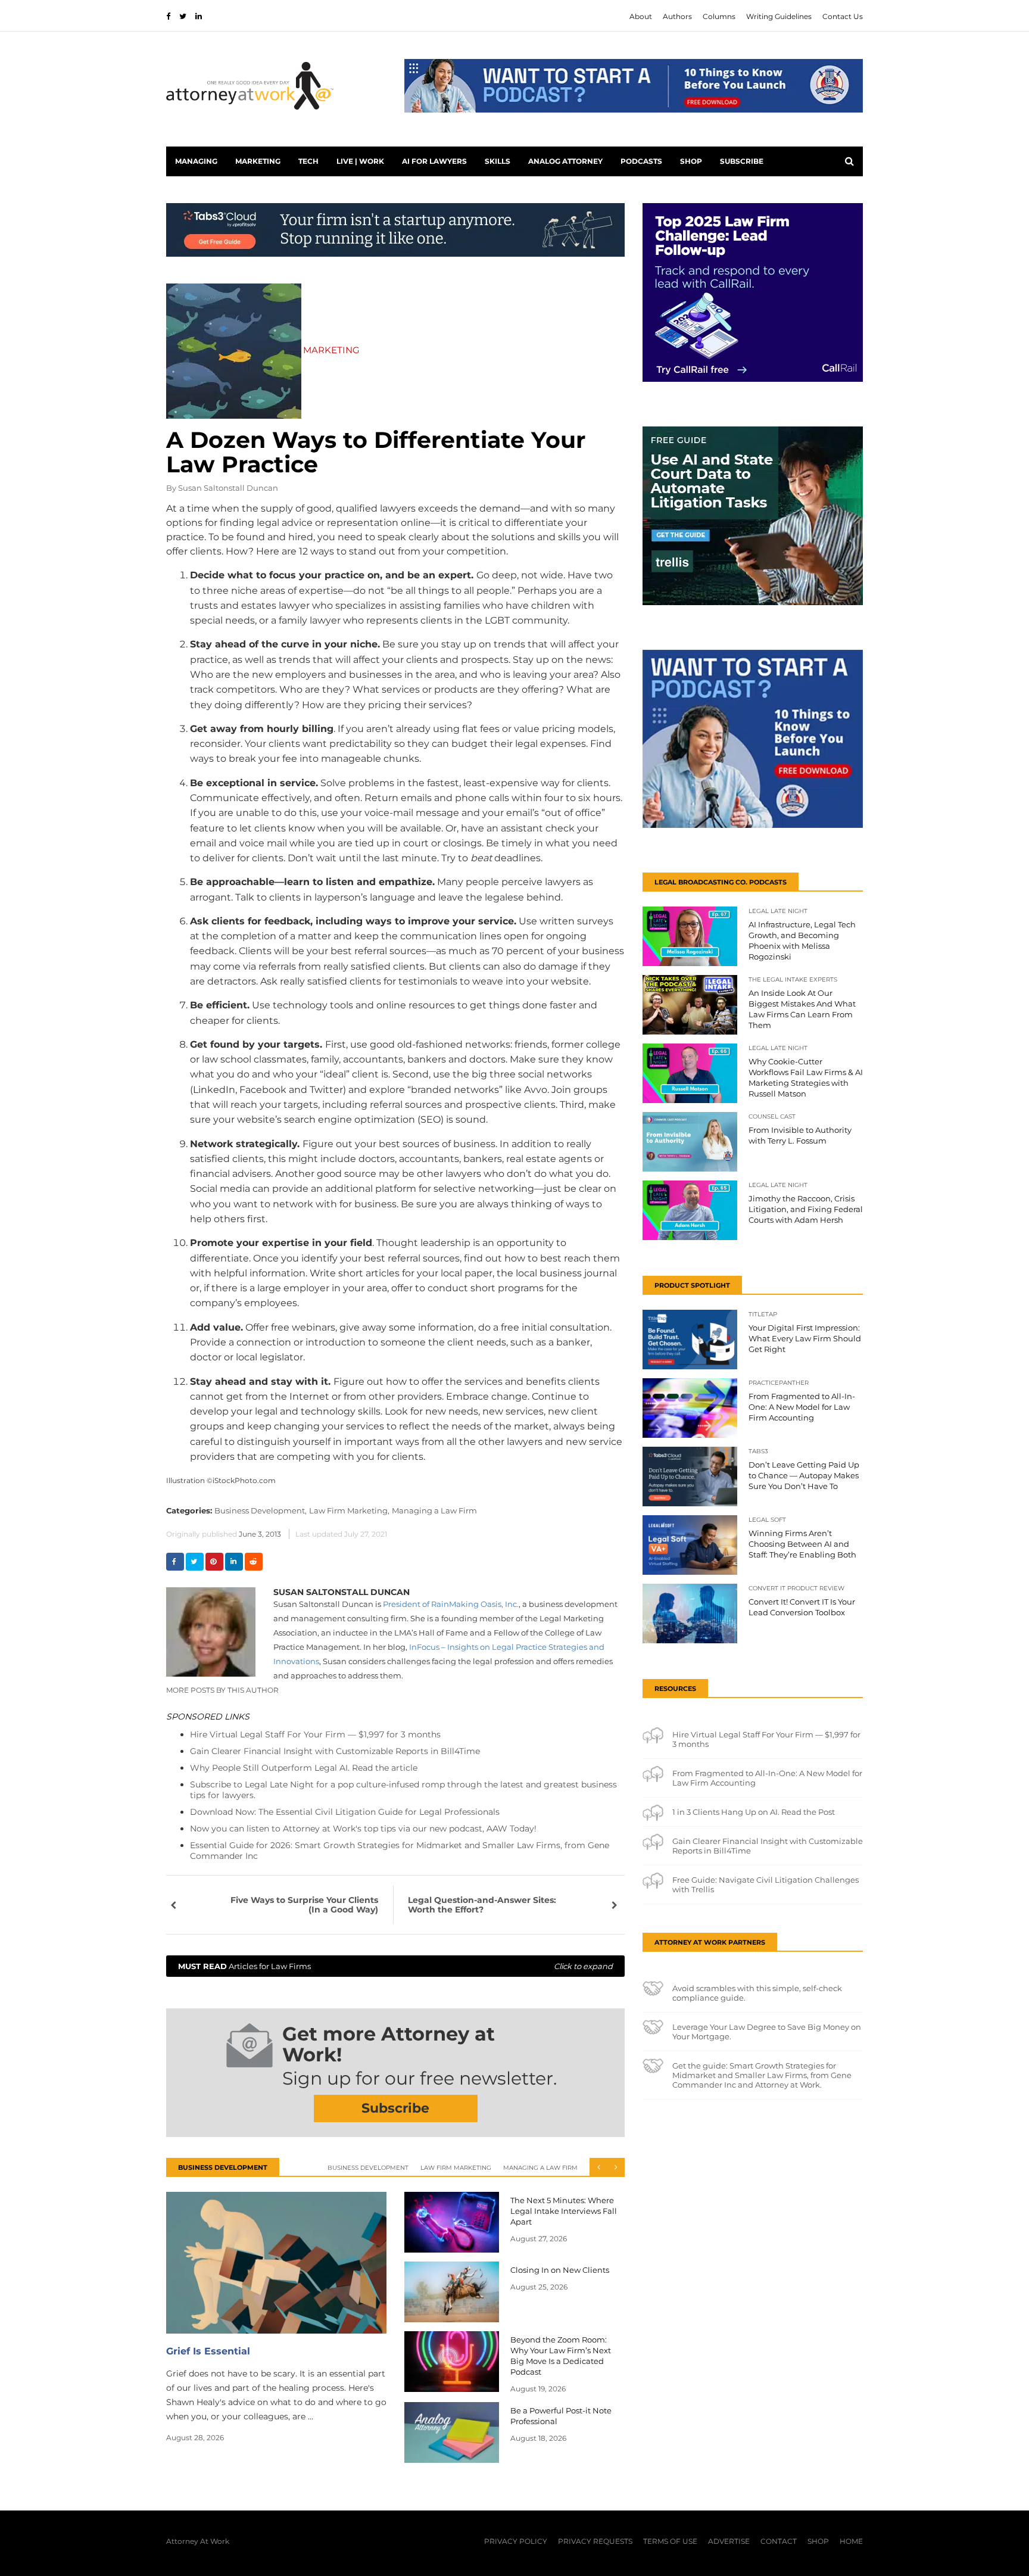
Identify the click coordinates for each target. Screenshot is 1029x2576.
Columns (719, 16)
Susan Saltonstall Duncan (228, 488)
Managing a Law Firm (434, 1510)
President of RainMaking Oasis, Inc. (451, 1604)
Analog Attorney (565, 161)
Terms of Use (670, 2541)
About (641, 16)
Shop (691, 161)
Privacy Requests (595, 2541)
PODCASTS (641, 161)
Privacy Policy (516, 2541)
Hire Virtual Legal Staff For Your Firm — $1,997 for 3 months (315, 1734)
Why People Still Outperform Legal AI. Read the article (304, 1768)
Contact (779, 2541)
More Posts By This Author (222, 1690)
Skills (498, 161)
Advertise (729, 2541)
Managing (196, 161)
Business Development (368, 2168)
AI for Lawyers (434, 161)
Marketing (258, 161)
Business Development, (261, 1510)
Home (851, 2541)
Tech (308, 161)
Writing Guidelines (779, 16)
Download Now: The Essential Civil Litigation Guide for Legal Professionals (345, 1812)
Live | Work (360, 161)
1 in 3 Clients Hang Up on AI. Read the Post (754, 1812)
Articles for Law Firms (395, 1966)
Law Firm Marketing (456, 2168)
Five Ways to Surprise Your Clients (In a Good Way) (304, 1905)
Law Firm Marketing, (349, 1510)
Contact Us (843, 16)
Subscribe (742, 161)
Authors (677, 16)
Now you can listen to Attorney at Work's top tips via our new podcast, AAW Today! (363, 1829)
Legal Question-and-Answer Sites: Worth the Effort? (482, 1905)
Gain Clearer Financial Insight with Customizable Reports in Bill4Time (335, 1751)
